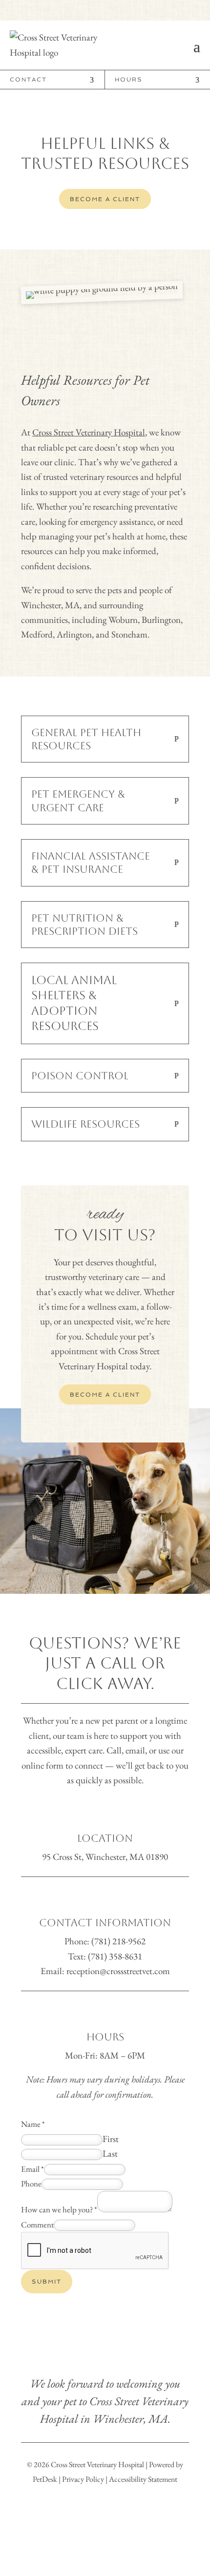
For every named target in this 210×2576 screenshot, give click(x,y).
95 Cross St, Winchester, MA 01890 (105, 1857)
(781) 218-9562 (118, 1941)
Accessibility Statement (143, 2479)
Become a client (105, 199)
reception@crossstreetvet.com (118, 1971)
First (111, 2139)
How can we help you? (59, 2209)
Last (110, 2154)
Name (33, 2124)
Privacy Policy (83, 2479)
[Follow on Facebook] (97, 10)
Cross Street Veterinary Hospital (89, 432)
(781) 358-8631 (115, 1956)
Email (32, 2169)
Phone (31, 2184)
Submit (47, 2282)
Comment (37, 2225)
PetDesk (45, 2479)
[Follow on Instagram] (113, 10)
